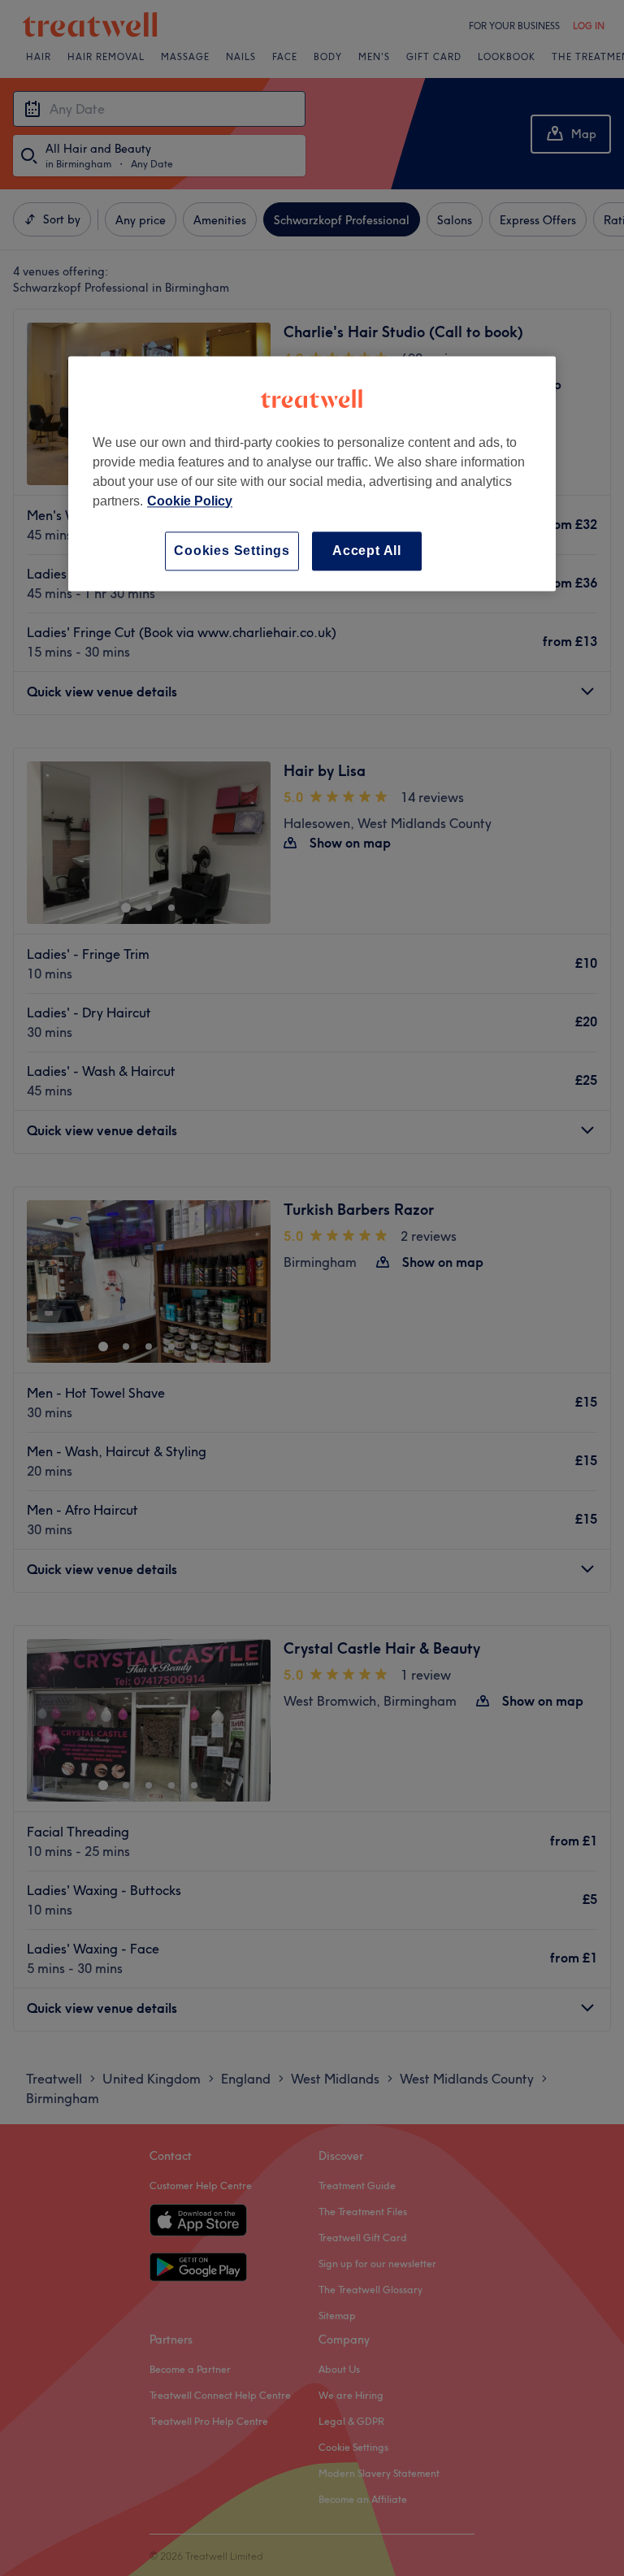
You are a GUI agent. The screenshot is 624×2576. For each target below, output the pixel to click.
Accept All (367, 551)
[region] (312, 473)
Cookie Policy (190, 501)
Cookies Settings (232, 551)
